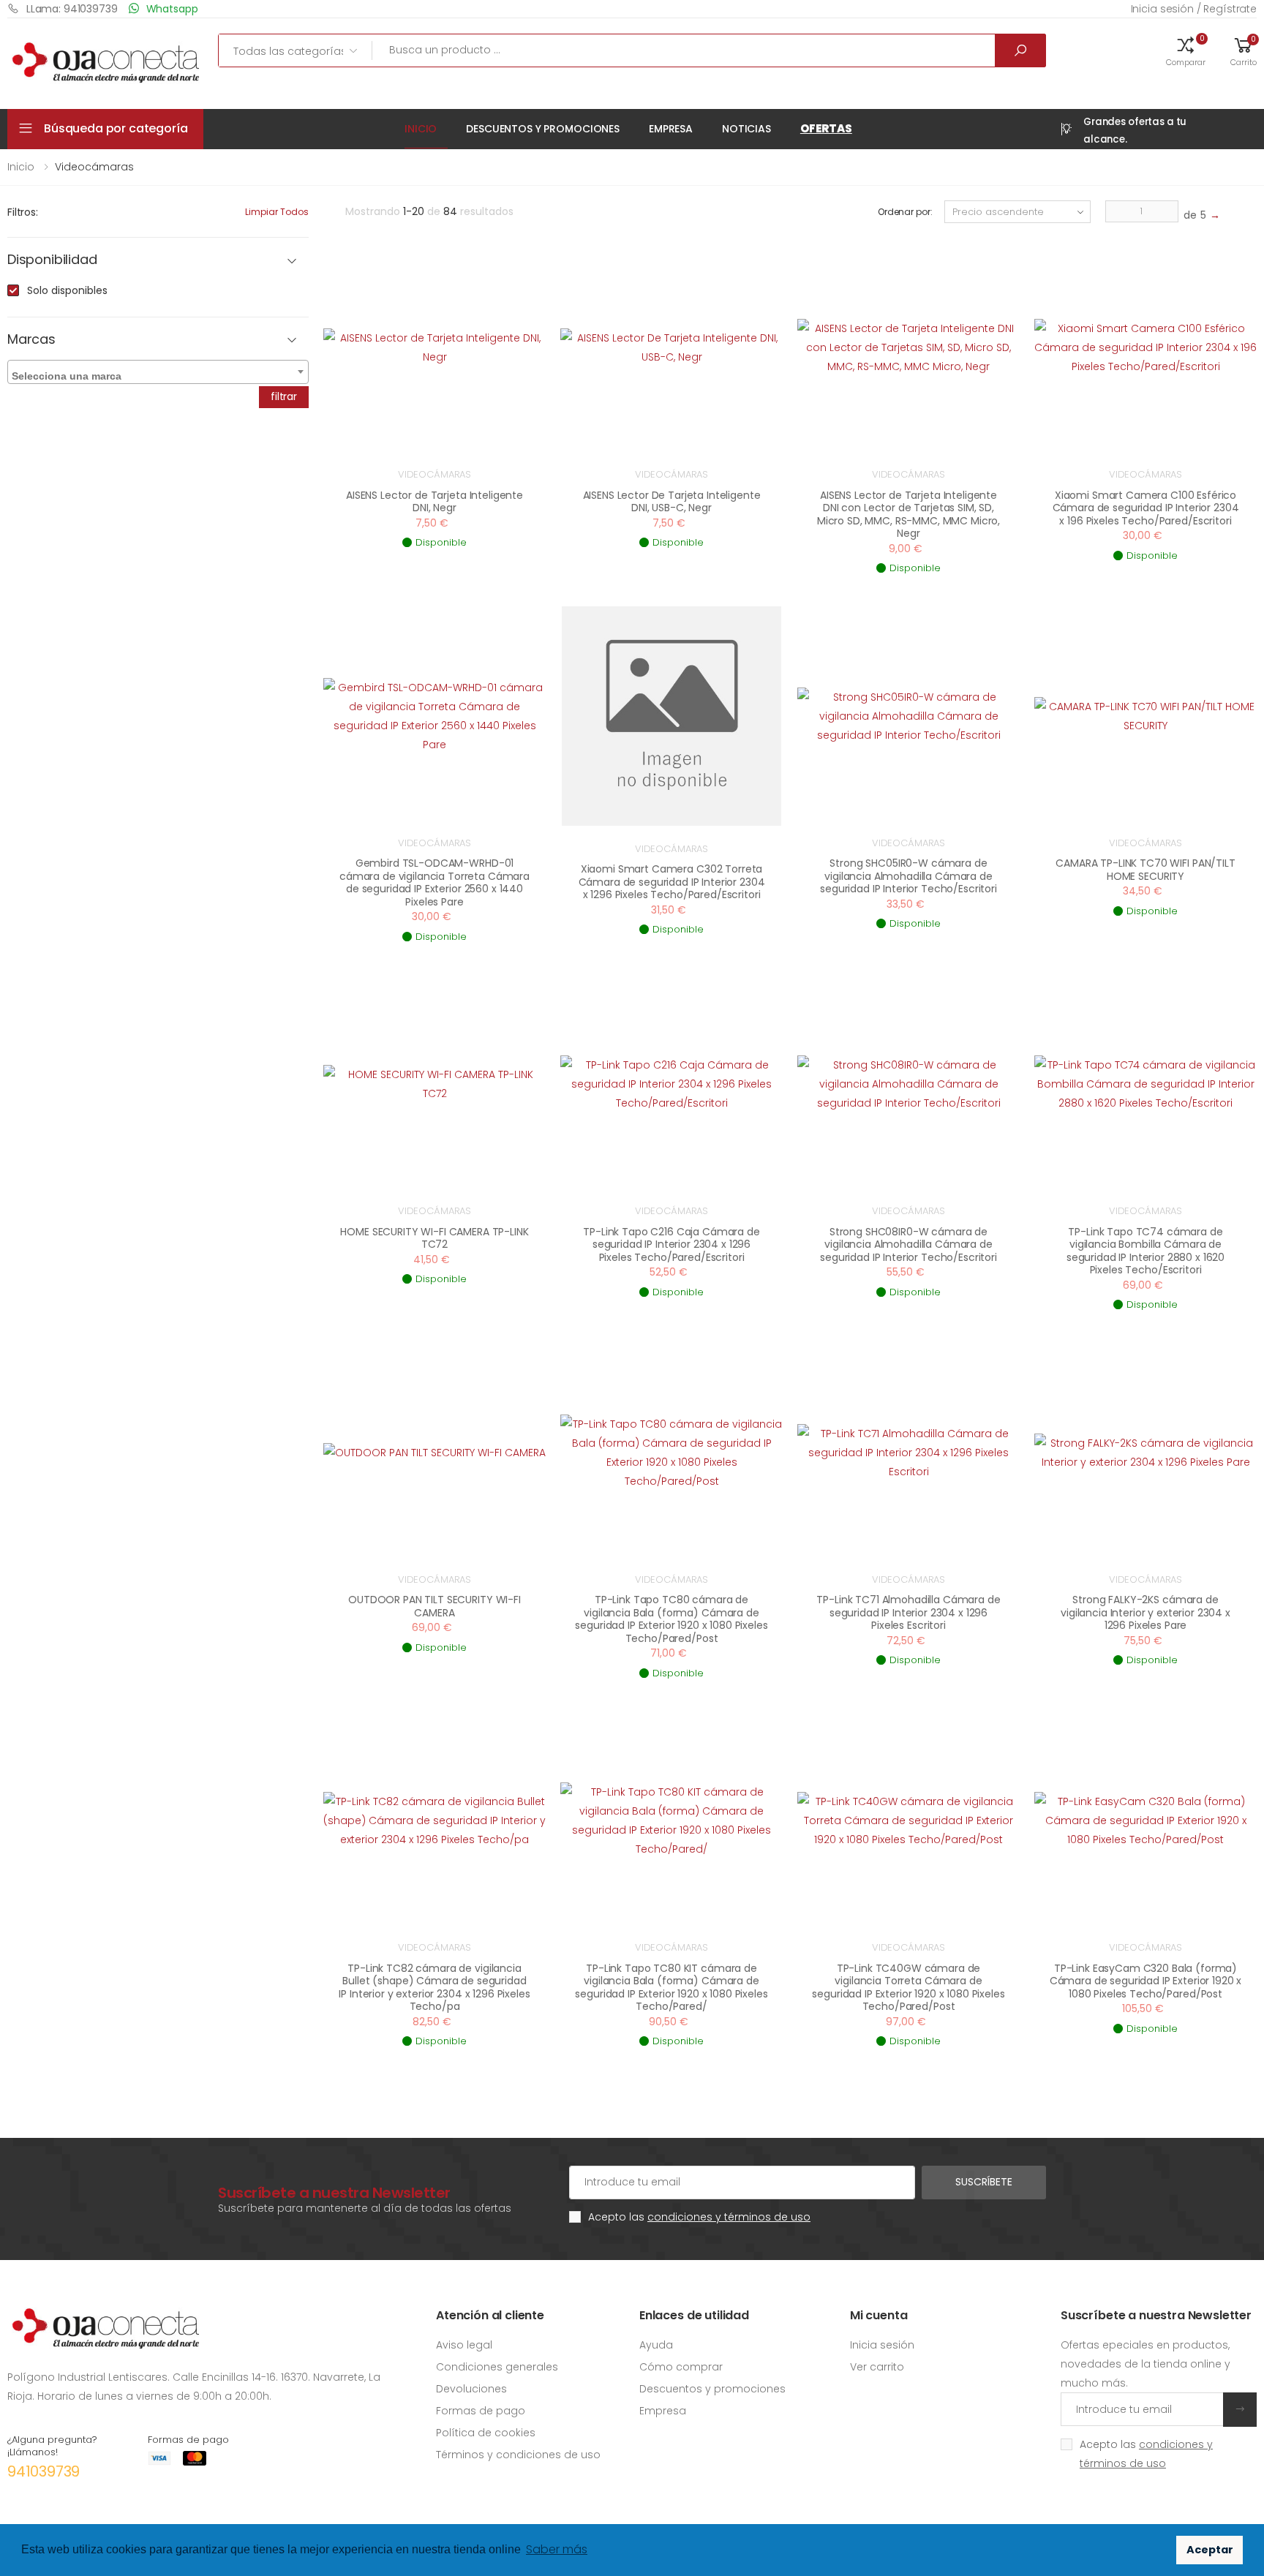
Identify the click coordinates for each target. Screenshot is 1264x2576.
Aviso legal (464, 2345)
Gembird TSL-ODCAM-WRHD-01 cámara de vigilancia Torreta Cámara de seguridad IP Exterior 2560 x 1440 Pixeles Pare (434, 882)
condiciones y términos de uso (729, 2217)
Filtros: (23, 212)
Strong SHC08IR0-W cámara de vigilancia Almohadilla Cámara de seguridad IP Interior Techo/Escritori (908, 1244)
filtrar (284, 396)
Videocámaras (434, 474)
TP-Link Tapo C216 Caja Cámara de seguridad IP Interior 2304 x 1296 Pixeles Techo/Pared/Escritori (671, 1244)
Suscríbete (984, 2182)
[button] (1186, 50)
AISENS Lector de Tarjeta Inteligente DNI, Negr (434, 502)
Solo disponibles (67, 290)
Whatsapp (172, 9)
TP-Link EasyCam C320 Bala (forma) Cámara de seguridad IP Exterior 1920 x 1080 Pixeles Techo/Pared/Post (1146, 1981)
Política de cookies (486, 2433)
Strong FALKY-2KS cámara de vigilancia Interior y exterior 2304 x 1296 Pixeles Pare (1145, 1612)
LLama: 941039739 (72, 9)
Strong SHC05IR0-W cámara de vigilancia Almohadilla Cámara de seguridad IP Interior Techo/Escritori (908, 876)
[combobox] (158, 372)
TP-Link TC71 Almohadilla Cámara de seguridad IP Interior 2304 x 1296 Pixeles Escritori (908, 1612)
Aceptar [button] (1210, 2550)
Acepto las (699, 2217)
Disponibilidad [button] (52, 260)
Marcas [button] (31, 340)
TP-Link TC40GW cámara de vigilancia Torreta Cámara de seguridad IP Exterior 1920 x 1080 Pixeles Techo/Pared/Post (908, 1988)
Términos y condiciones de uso (518, 2455)
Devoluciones (471, 2389)
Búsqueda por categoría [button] (116, 128)
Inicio (421, 129)
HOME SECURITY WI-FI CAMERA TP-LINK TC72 (434, 1238)
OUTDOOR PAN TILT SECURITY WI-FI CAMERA (434, 1606)
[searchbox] (160, 373)
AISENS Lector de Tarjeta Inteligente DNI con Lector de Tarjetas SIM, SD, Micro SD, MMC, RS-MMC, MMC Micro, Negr (908, 515)
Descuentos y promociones (543, 129)
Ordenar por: (905, 212)
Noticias (746, 129)
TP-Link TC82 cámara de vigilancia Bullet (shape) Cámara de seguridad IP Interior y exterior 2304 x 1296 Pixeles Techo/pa (434, 1988)
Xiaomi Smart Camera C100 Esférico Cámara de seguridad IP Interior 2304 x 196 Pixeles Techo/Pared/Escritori (1146, 508)
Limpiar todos (277, 212)
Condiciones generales (497, 2367)
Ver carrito (877, 2367)
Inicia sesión (882, 2345)
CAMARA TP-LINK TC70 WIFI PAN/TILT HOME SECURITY (1145, 870)
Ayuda (656, 2345)
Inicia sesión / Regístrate (1194, 9)
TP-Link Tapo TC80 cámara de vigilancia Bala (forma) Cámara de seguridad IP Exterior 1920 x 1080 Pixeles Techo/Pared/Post (671, 1619)
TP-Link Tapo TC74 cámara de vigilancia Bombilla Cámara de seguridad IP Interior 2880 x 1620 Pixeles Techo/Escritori (1145, 1251)
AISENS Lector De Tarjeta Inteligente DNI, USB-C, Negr (672, 502)
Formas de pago (481, 2411)
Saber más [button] (557, 2549)
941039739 (44, 2471)
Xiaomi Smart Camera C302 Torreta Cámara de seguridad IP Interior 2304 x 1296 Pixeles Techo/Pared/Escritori (672, 882)
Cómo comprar (681, 2367)
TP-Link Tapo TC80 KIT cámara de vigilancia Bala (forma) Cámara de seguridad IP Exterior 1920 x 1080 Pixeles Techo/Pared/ (671, 1988)
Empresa (671, 129)
